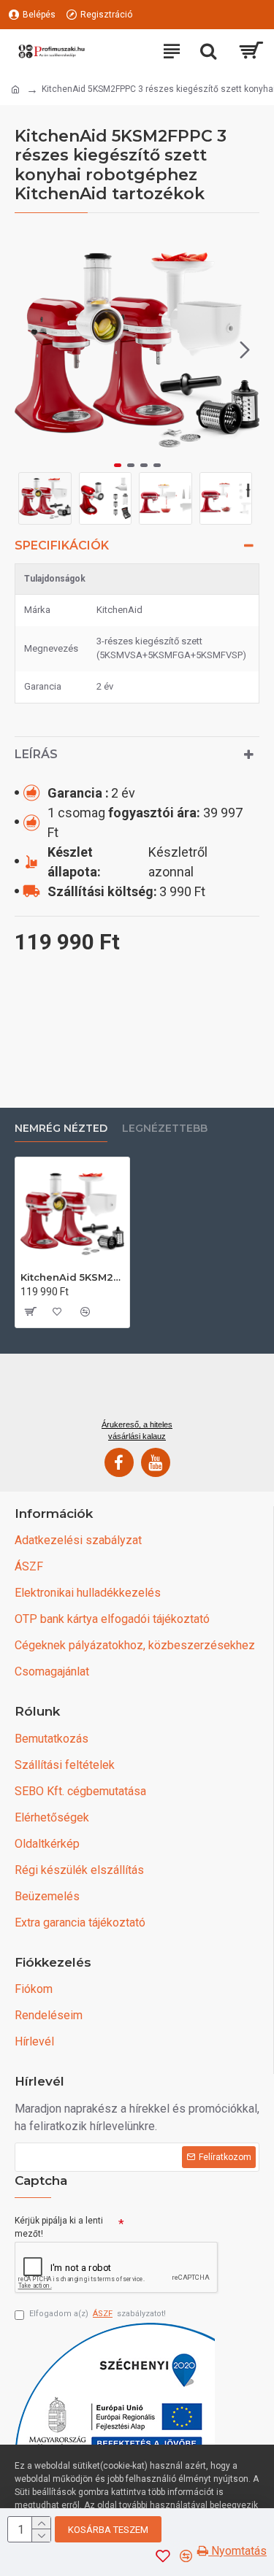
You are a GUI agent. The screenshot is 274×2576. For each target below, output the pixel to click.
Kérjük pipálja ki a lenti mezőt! (59, 2227)
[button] (29, 350)
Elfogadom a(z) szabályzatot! (98, 2314)
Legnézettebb (165, 1129)
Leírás (36, 754)
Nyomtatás (237, 2551)
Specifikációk (62, 545)
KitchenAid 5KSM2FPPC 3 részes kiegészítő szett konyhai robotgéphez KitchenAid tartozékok (72, 1277)
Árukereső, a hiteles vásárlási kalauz (137, 1430)
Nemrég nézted (61, 1129)
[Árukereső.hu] (137, 1392)
